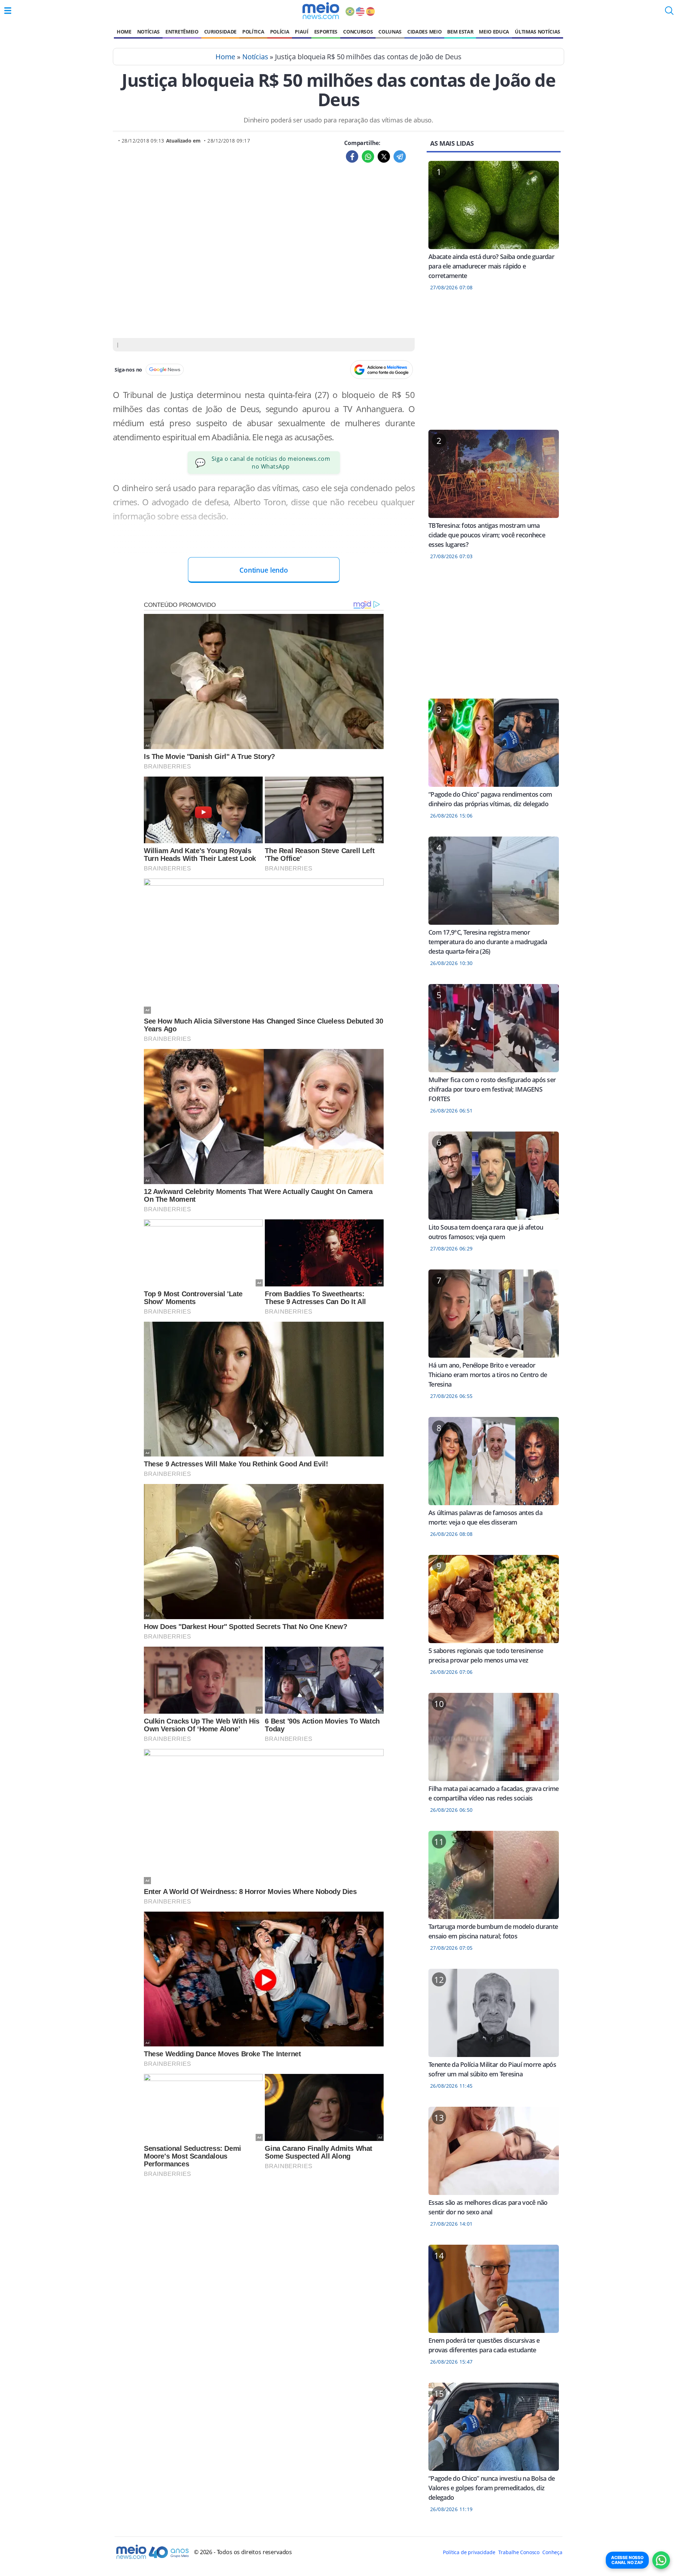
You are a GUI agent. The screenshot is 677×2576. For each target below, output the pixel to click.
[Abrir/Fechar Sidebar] (8, 11)
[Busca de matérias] (669, 13)
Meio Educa (494, 32)
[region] (494, 365)
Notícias (148, 32)
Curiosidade (220, 32)
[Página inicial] (321, 11)
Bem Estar (460, 32)
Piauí (301, 32)
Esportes (326, 32)
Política (253, 32)
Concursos (358, 32)
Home (124, 32)
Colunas (390, 32)
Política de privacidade (469, 2552)
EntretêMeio (182, 32)
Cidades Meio (424, 32)
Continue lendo (264, 570)
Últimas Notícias (538, 32)
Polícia (280, 32)
